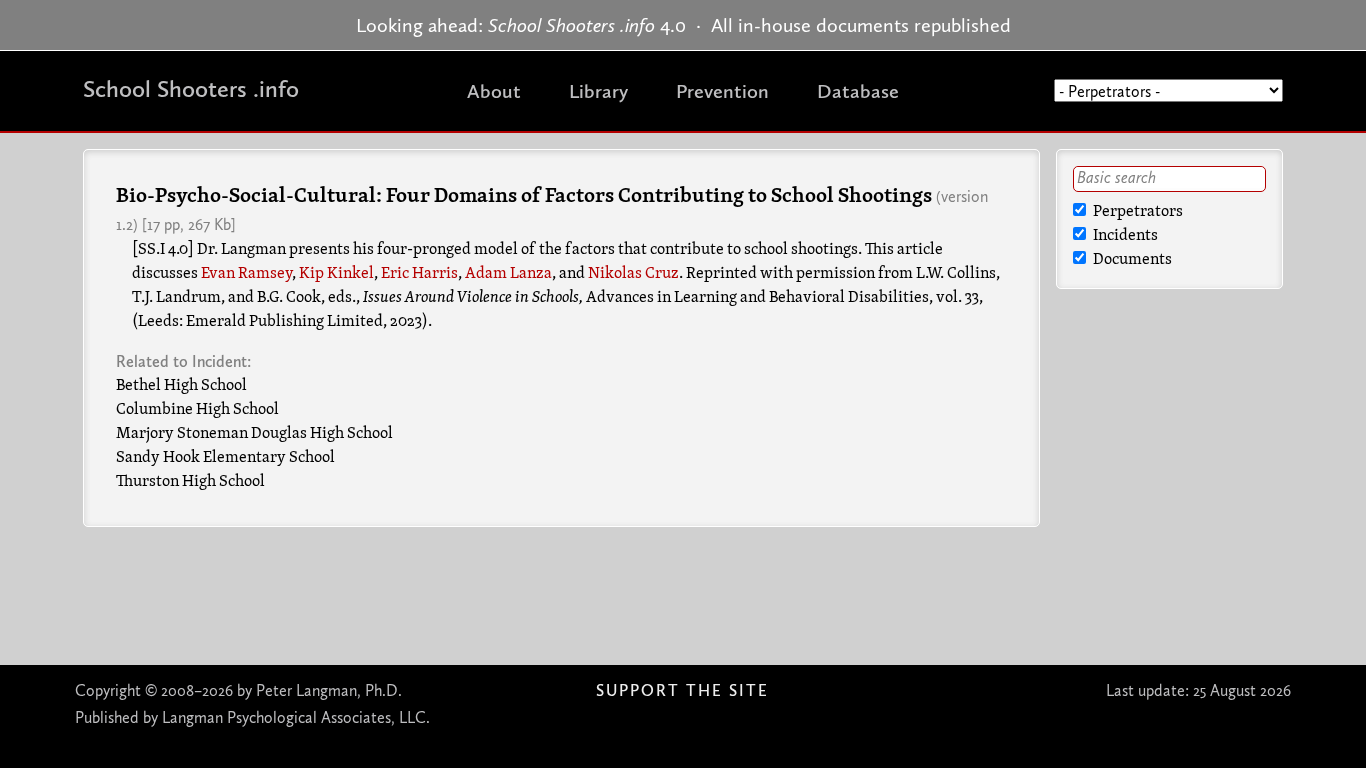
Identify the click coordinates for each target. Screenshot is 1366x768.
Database (858, 91)
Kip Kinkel (336, 274)
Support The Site (682, 690)
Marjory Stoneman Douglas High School (254, 434)
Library (598, 91)
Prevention (722, 91)
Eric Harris (419, 274)
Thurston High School (190, 482)
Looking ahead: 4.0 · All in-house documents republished (683, 25)
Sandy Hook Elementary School (225, 458)
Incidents (1124, 236)
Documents (1131, 260)
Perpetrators (1136, 212)
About (494, 91)
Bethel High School (181, 386)
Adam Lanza (508, 274)
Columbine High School (197, 410)
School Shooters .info (191, 88)
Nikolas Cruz (633, 274)
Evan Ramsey (246, 274)
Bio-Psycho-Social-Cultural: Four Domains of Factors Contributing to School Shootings (524, 197)
